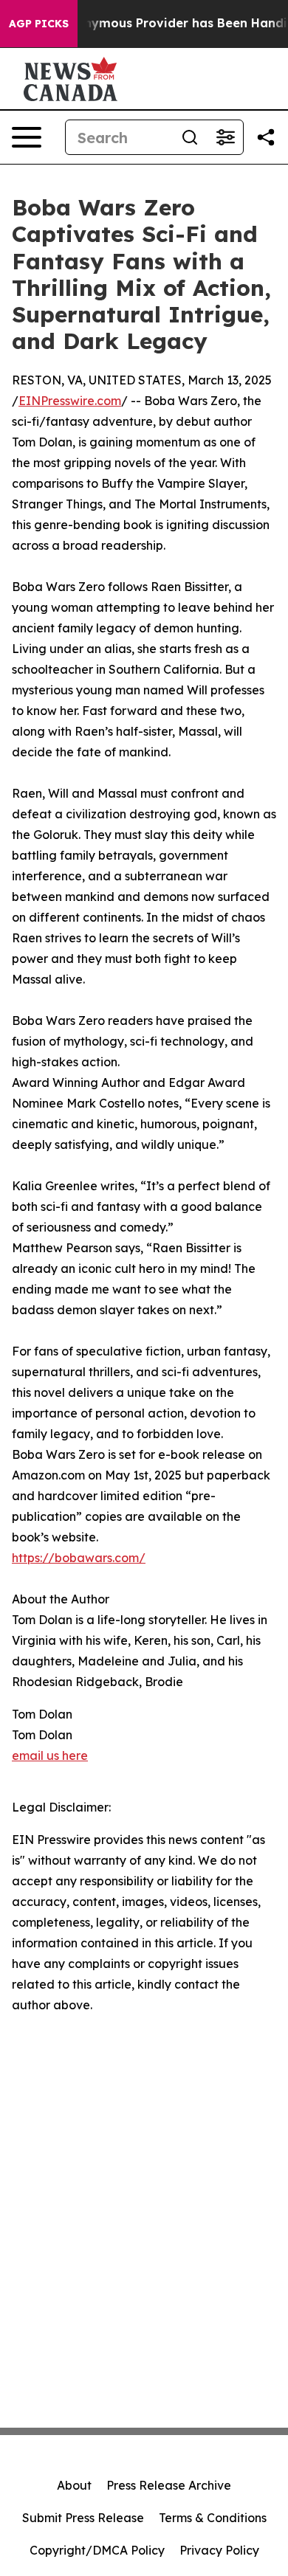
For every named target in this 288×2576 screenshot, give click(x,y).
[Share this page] (266, 137)
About (74, 2485)
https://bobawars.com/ (79, 1558)
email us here (50, 1755)
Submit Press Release (83, 2518)
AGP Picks (39, 24)
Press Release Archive (169, 2485)
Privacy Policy (219, 2550)
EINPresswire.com (70, 401)
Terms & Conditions (213, 2518)
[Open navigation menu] (27, 137)
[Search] (190, 137)
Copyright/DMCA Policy (97, 2550)
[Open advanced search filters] (225, 137)
